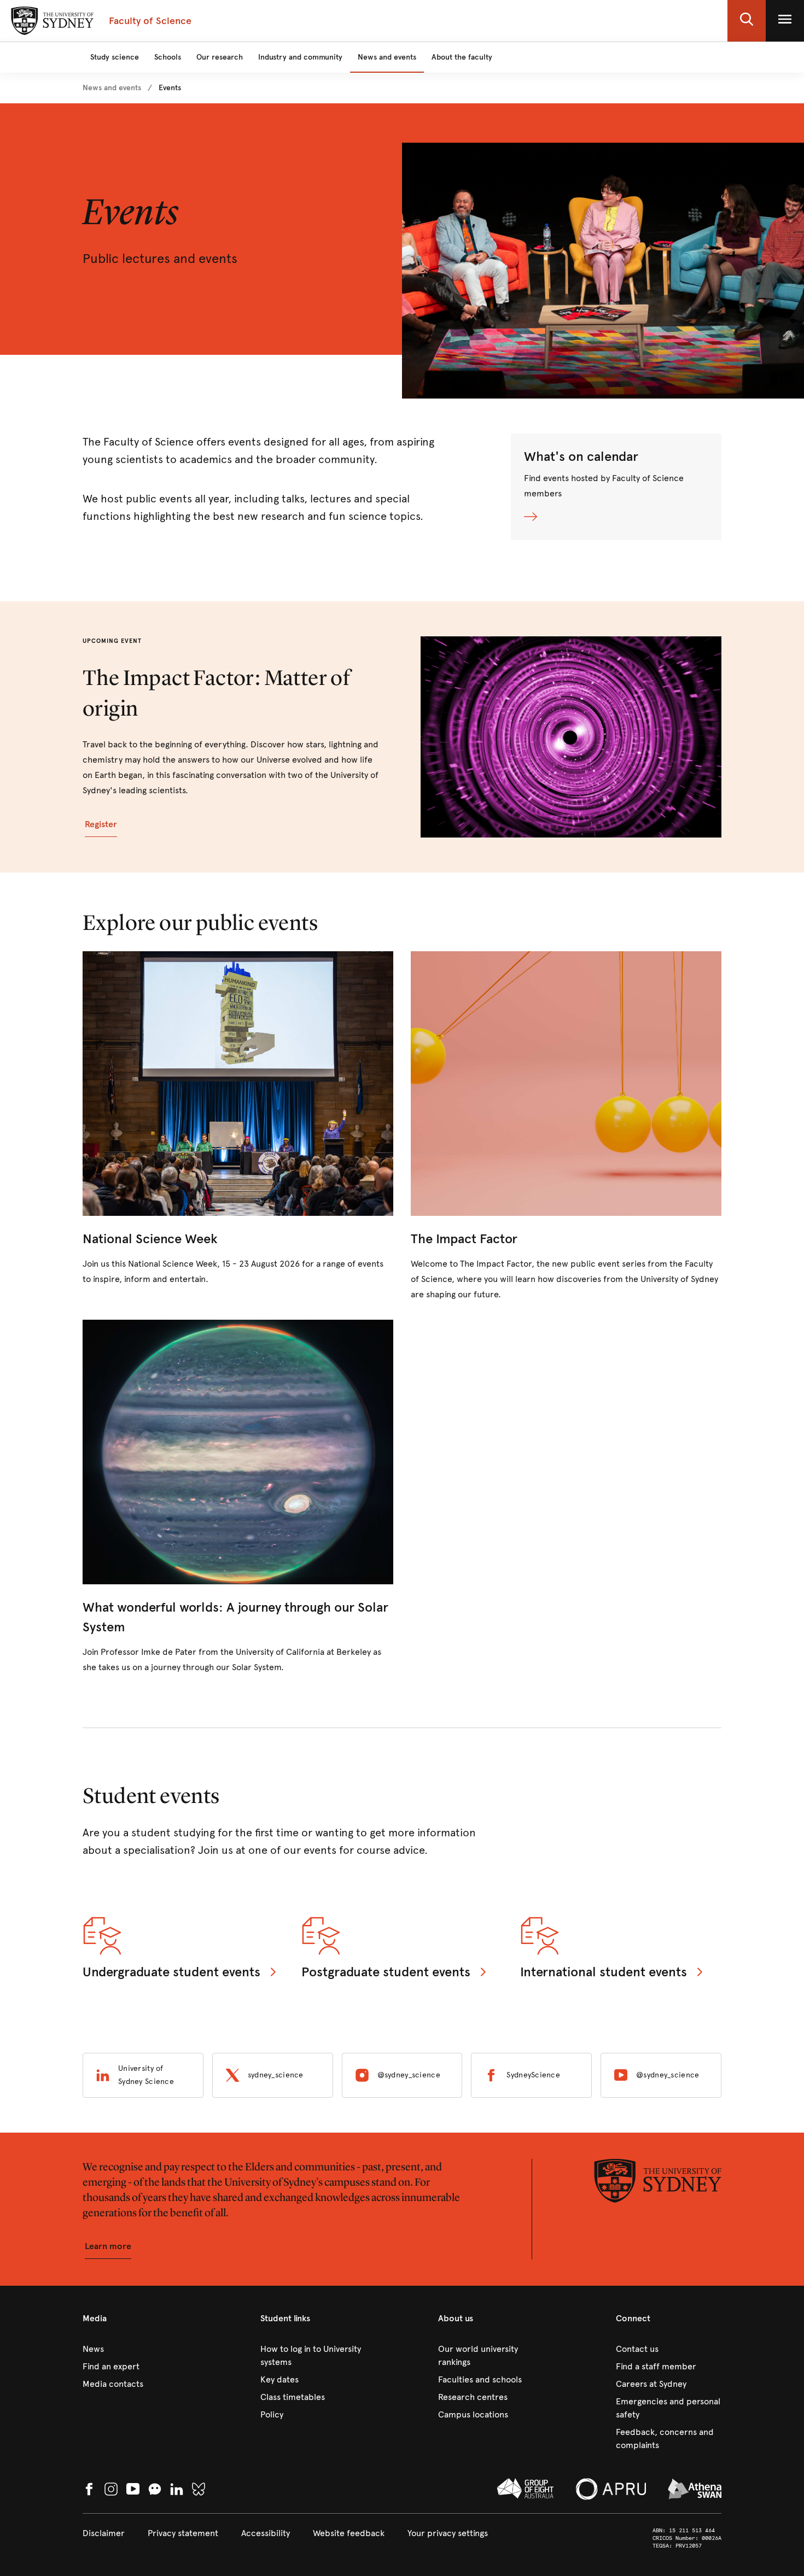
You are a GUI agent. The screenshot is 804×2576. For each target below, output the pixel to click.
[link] (112, 88)
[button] (747, 21)
